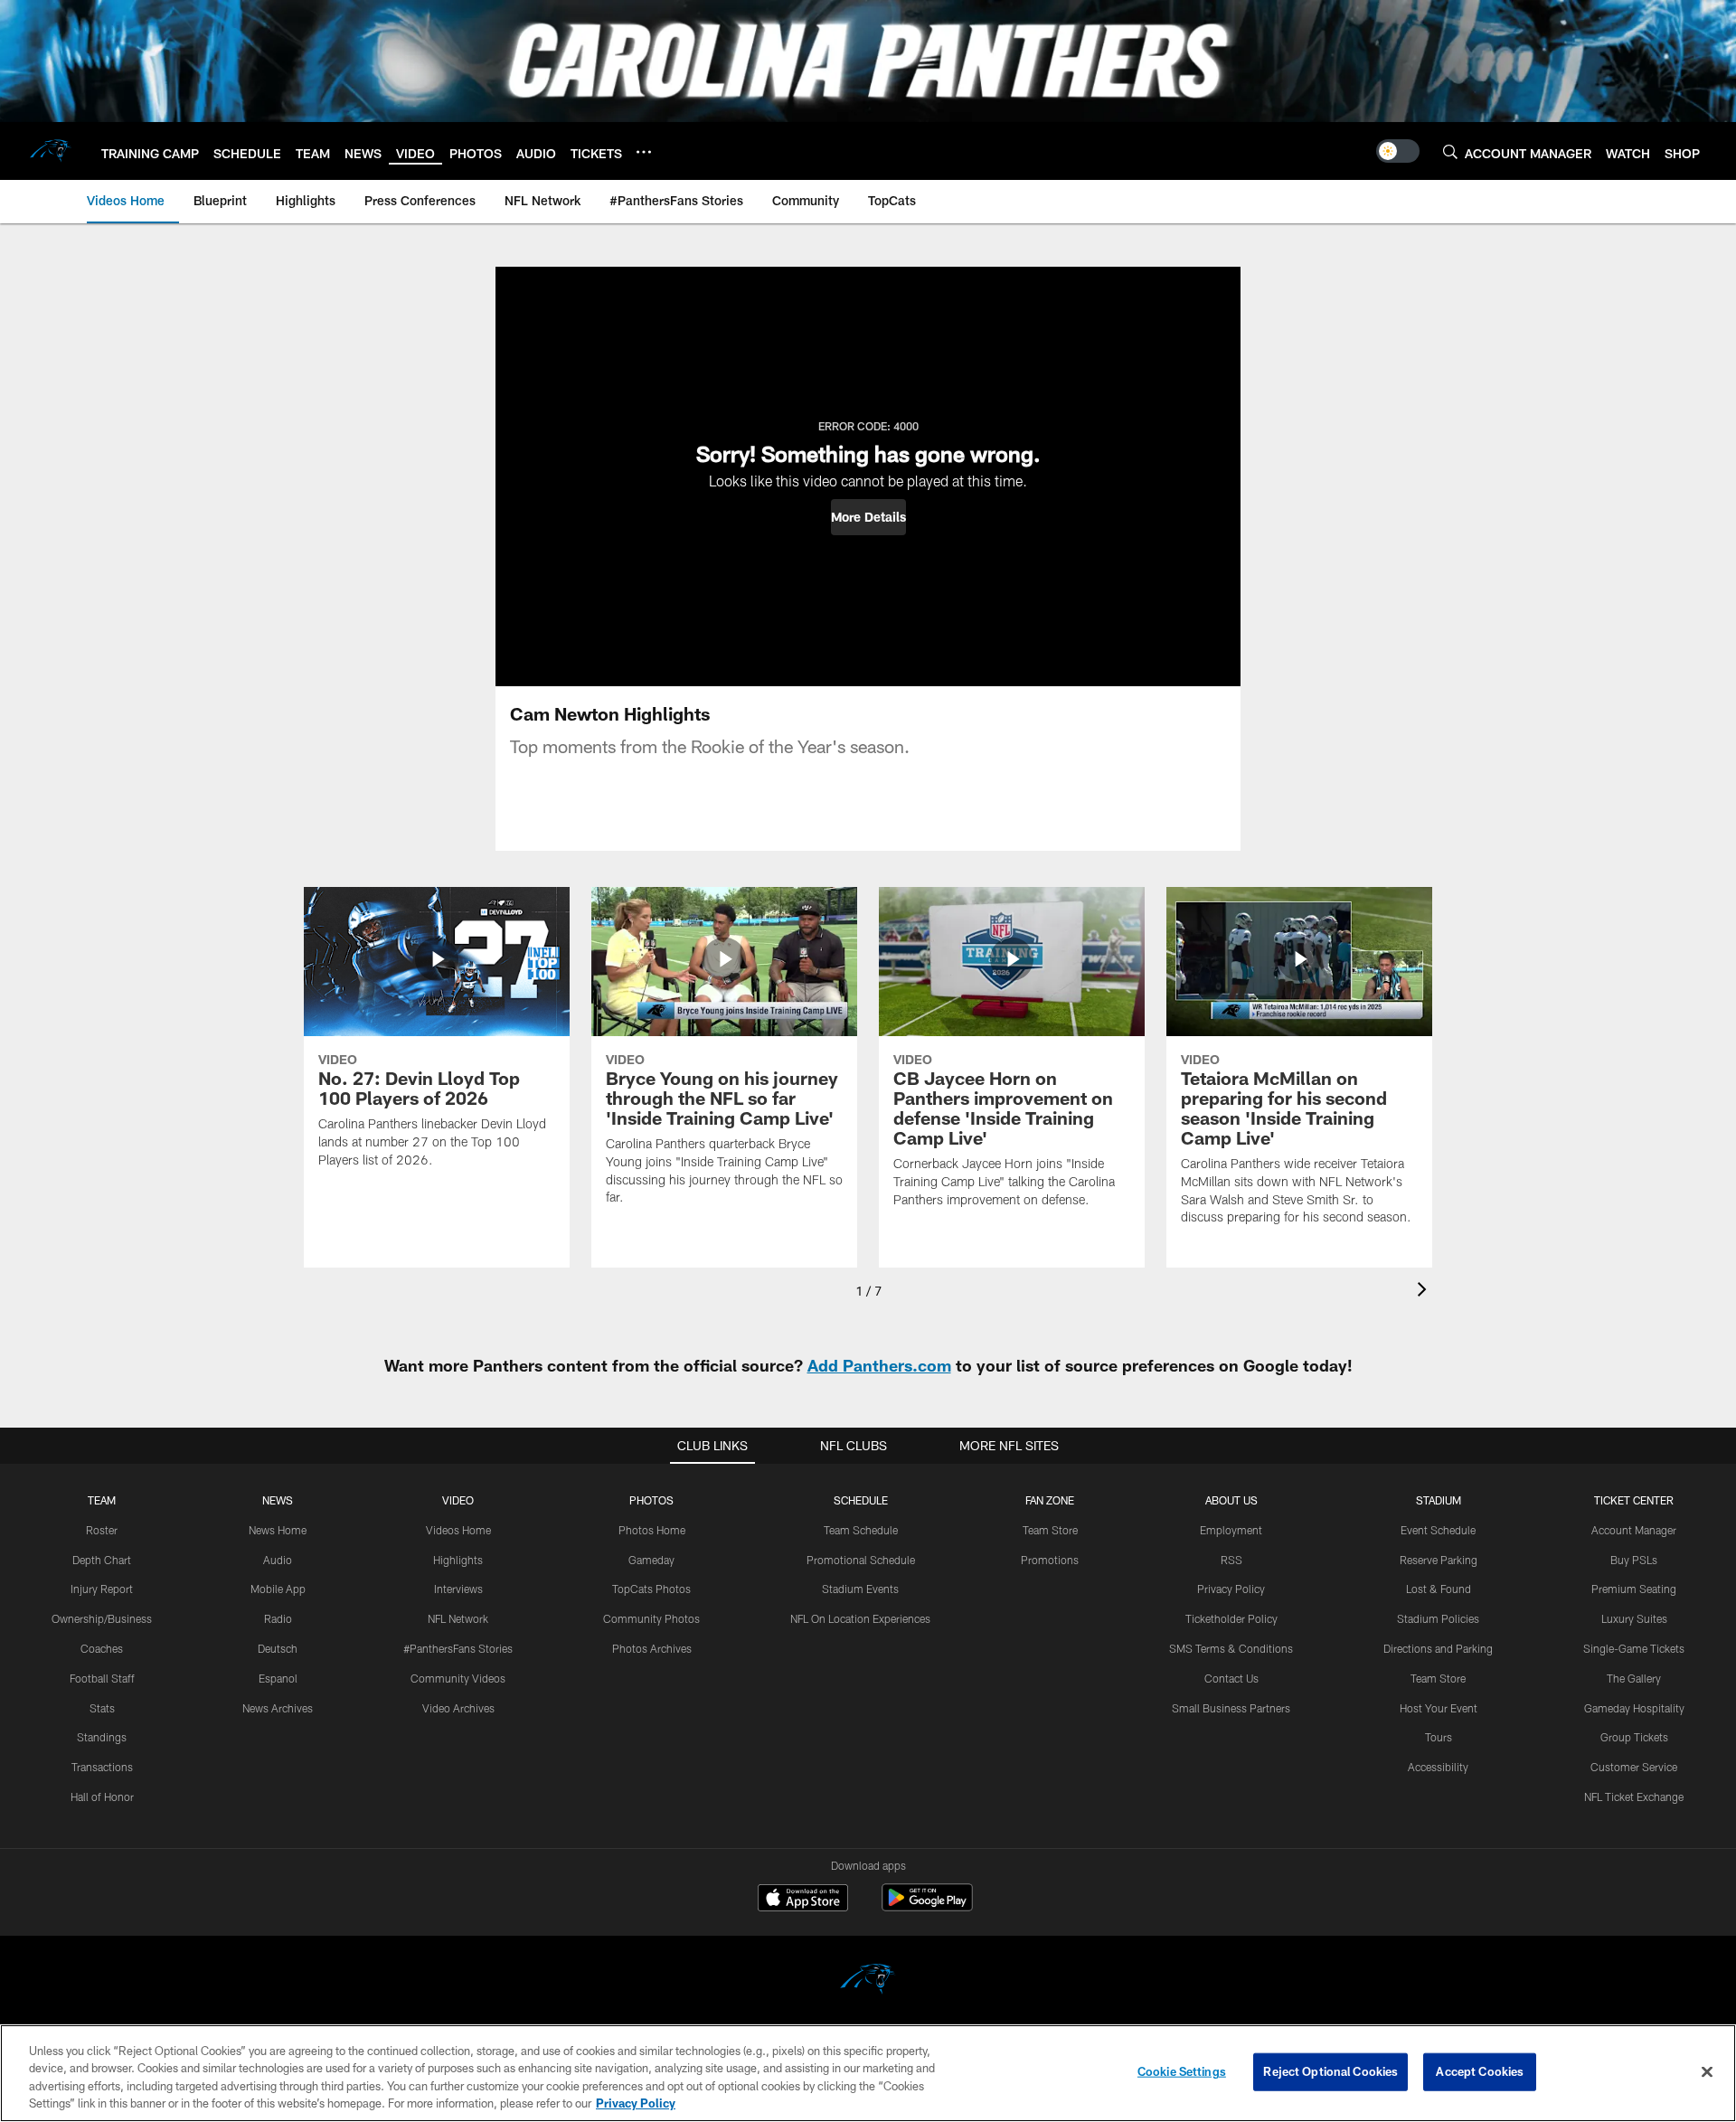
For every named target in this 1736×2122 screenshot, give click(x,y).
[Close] (1707, 2071)
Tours (1439, 1737)
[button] (868, 517)
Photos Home (652, 1530)
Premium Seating (1634, 1589)
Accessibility (1438, 1767)
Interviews (458, 1589)
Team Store (1050, 1530)
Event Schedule (1438, 1530)
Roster (102, 1530)
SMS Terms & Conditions (1231, 1648)
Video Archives (458, 1708)
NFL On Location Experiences (860, 1618)
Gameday (651, 1560)
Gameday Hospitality (1634, 1708)
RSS (1231, 1560)
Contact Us (1231, 1678)
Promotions (1050, 1560)
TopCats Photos (651, 1589)
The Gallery (1634, 1678)
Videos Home (458, 1530)
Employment (1231, 1530)
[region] (868, 2073)
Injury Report (102, 1589)
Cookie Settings (1182, 2071)
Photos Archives (652, 1648)
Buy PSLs (1634, 1560)
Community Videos (458, 1678)
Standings (102, 1737)
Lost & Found (1439, 1589)
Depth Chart (102, 1560)
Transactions (102, 1767)
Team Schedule (861, 1530)
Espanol (278, 1678)
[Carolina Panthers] (868, 1981)
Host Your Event (1439, 1708)
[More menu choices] (644, 152)
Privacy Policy (1231, 1589)
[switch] (1398, 151)
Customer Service (1634, 1767)
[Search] (1450, 151)
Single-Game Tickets (1634, 1648)
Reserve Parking (1439, 1560)
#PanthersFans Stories (458, 1648)
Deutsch (278, 1648)
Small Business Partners (1231, 1708)
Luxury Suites (1634, 1618)
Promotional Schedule (861, 1560)
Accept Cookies (1480, 2071)
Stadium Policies (1438, 1618)
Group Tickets (1634, 1737)
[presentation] (1425, 1292)
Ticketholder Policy (1231, 1618)
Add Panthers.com (879, 1365)
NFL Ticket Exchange (1634, 1797)
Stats (102, 1708)
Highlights (458, 1560)
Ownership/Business (102, 1618)
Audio (278, 1560)
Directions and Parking (1438, 1648)
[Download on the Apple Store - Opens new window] (803, 1900)
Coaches (102, 1648)
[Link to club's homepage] (51, 151)
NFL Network (458, 1618)
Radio (278, 1618)
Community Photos (651, 1618)
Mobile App (278, 1589)
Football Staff (102, 1678)
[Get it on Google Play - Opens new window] (927, 1906)
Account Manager (1634, 1530)
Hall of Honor (102, 1797)
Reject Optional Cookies (1330, 2071)
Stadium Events (860, 1589)
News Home (278, 1530)
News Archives (278, 1708)
